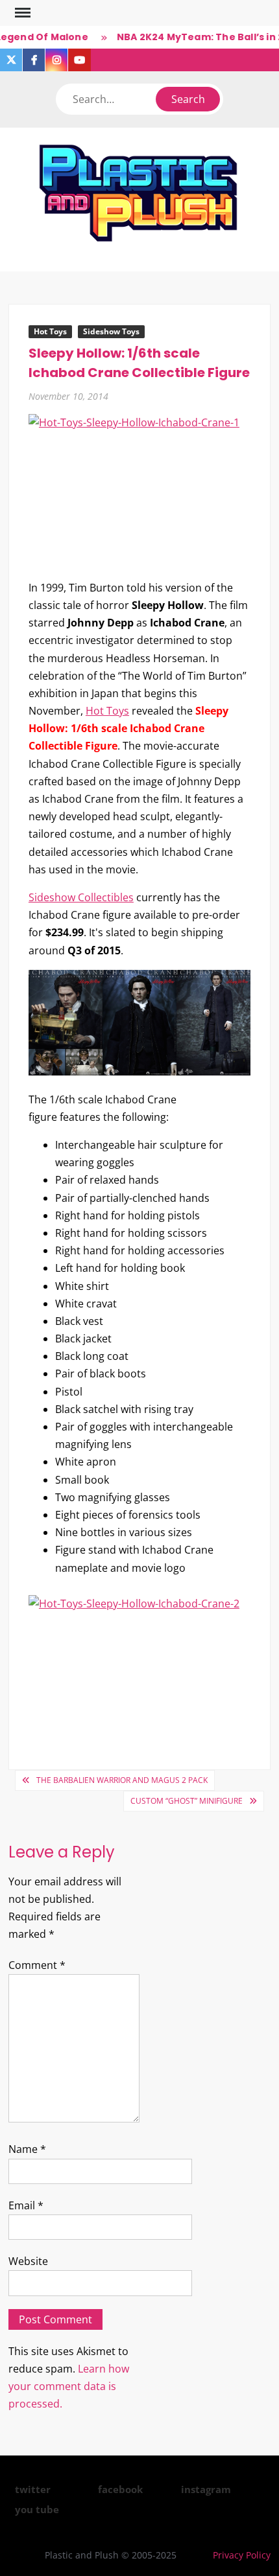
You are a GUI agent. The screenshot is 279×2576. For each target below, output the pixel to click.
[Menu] (21, 13)
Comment (37, 1965)
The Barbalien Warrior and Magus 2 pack (122, 1780)
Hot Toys (50, 331)
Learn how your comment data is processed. (69, 2386)
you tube (37, 2509)
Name (27, 2149)
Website (28, 2261)
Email (26, 2205)
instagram (206, 2489)
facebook (120, 2489)
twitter (33, 2489)
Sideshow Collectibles (81, 897)
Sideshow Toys (111, 331)
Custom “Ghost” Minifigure (187, 1801)
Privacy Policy (242, 2555)
